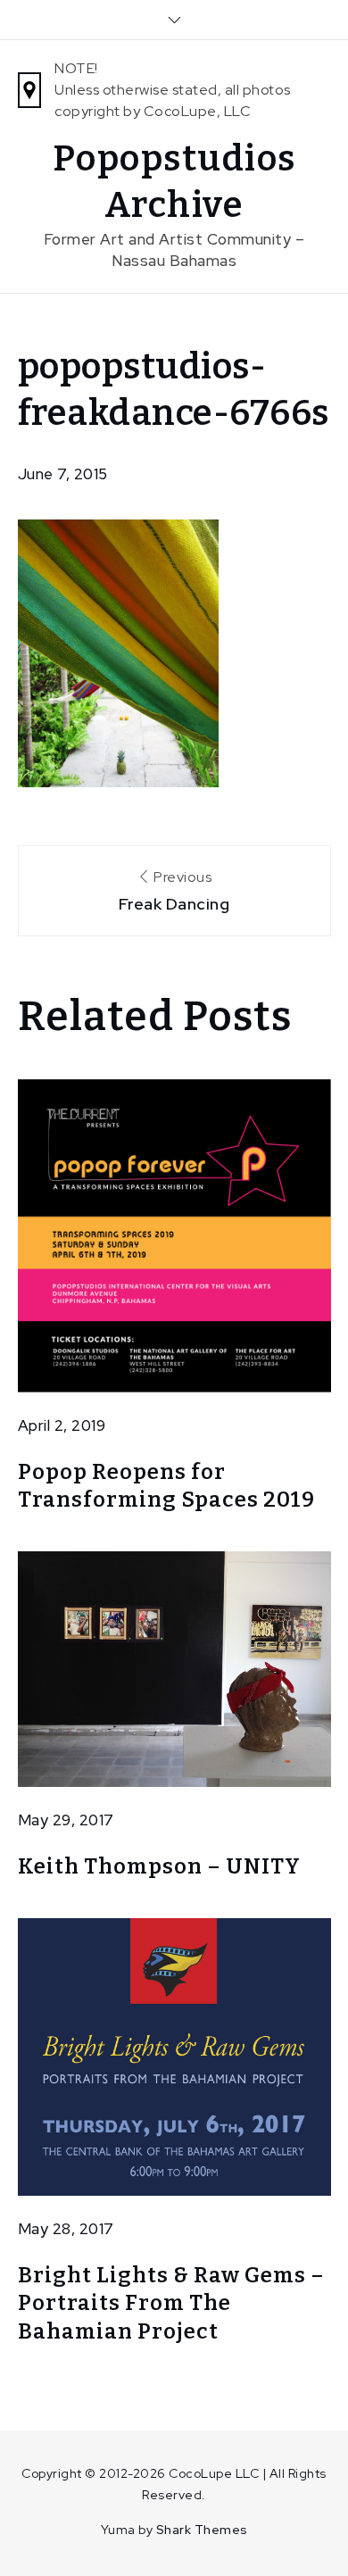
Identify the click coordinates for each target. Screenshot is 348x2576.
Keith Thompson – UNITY (159, 1866)
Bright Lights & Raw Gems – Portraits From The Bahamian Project (171, 2303)
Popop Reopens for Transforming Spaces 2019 (166, 1486)
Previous (174, 891)
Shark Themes (202, 2530)
